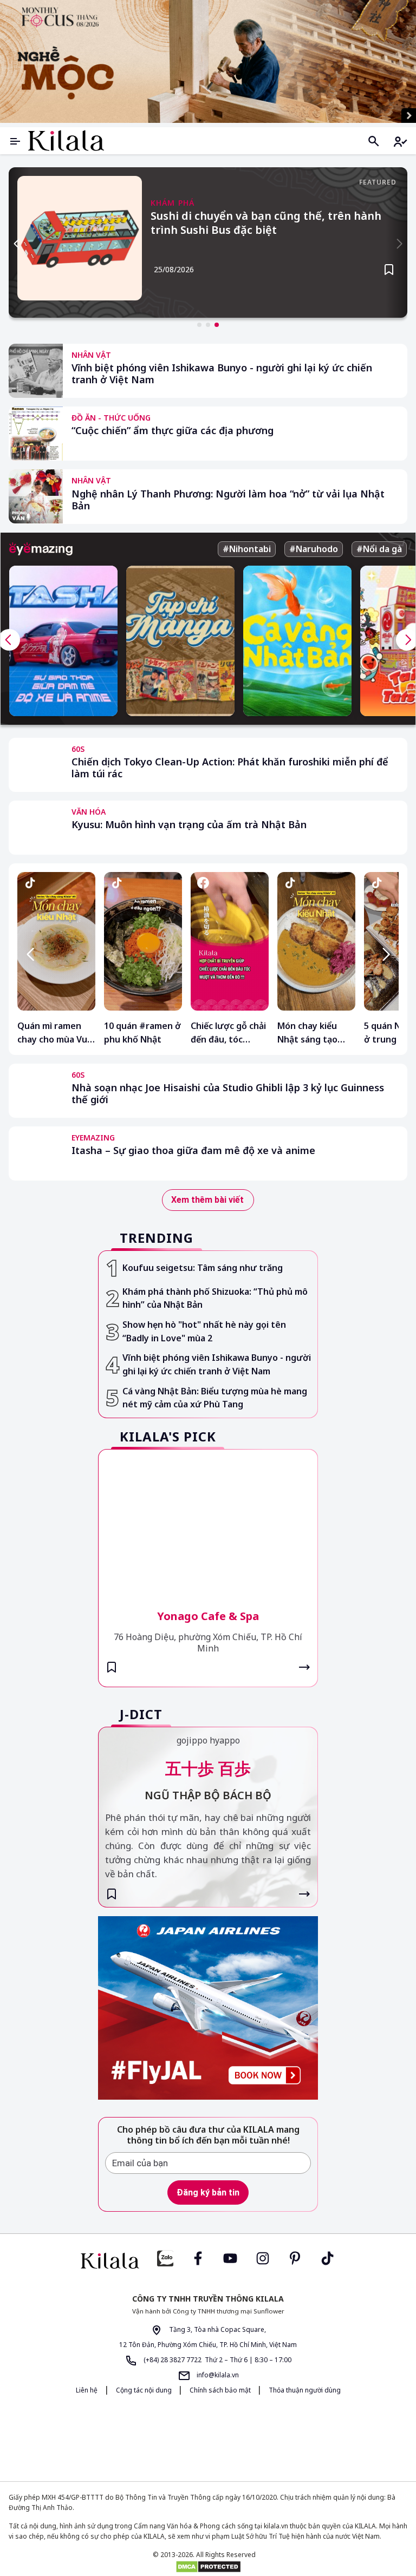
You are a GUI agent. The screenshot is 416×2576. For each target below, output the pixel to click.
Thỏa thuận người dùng (305, 2390)
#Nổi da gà (379, 549)
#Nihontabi (247, 549)
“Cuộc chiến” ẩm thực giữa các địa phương (173, 431)
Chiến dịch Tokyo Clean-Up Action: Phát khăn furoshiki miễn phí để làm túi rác (230, 768)
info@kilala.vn (217, 2375)
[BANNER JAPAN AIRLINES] (208, 2008)
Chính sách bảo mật (221, 2390)
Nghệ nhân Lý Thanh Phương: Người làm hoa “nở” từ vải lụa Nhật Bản (228, 500)
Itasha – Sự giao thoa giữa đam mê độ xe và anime (193, 1151)
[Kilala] (66, 140)
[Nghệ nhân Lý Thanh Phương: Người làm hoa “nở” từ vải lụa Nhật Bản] (36, 496)
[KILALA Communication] (249, 2438)
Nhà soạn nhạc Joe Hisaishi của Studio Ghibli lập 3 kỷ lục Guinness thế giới (228, 1094)
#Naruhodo (314, 549)
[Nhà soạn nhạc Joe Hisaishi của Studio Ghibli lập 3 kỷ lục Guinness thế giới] (36, 1091)
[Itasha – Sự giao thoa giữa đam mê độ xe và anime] (36, 1153)
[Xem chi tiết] (304, 1667)
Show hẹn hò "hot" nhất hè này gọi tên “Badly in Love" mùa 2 (204, 1331)
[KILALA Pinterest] (295, 2257)
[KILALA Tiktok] (328, 2257)
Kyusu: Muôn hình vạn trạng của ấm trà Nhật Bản (189, 825)
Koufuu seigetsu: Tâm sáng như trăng (203, 1268)
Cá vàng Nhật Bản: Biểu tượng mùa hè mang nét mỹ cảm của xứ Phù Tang (215, 1398)
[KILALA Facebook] (165, 2257)
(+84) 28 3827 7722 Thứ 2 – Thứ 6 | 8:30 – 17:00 (217, 2360)
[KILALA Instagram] (263, 2257)
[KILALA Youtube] (230, 2257)
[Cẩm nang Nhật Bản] (110, 2261)
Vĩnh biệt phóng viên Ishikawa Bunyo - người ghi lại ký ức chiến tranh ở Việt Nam (222, 374)
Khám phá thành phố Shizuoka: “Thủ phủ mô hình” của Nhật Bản (215, 1298)
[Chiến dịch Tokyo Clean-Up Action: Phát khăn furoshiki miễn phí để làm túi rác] (36, 765)
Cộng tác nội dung (145, 2390)
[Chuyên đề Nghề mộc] (208, 61)
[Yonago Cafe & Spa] (208, 1522)
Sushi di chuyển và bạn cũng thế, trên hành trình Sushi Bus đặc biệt (266, 223)
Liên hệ (87, 2390)
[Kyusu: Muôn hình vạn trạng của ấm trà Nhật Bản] (36, 828)
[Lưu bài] (389, 270)
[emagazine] (41, 549)
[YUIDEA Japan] (172, 2438)
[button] (199, 325)
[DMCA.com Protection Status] (208, 2567)
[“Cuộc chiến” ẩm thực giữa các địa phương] (36, 434)
